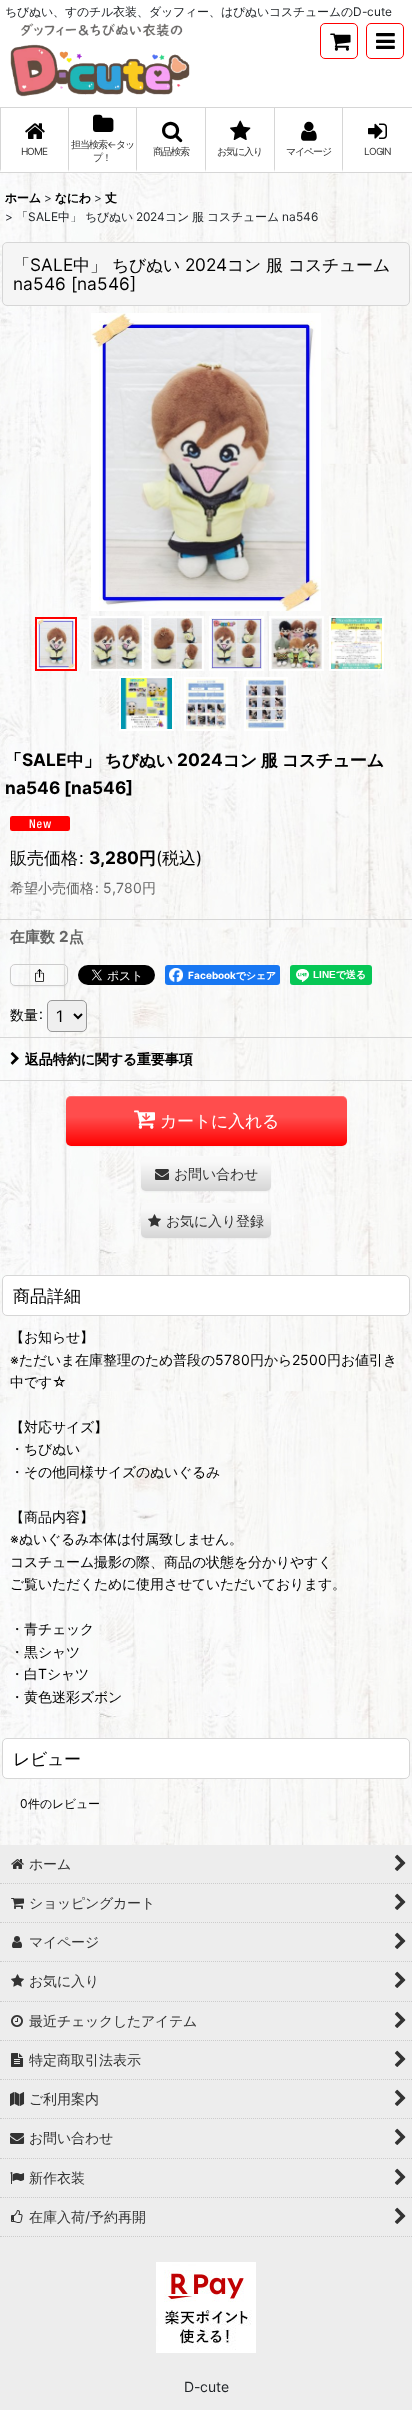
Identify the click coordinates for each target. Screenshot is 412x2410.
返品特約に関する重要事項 (109, 1058)
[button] (385, 41)
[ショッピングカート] (339, 41)
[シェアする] (39, 975)
